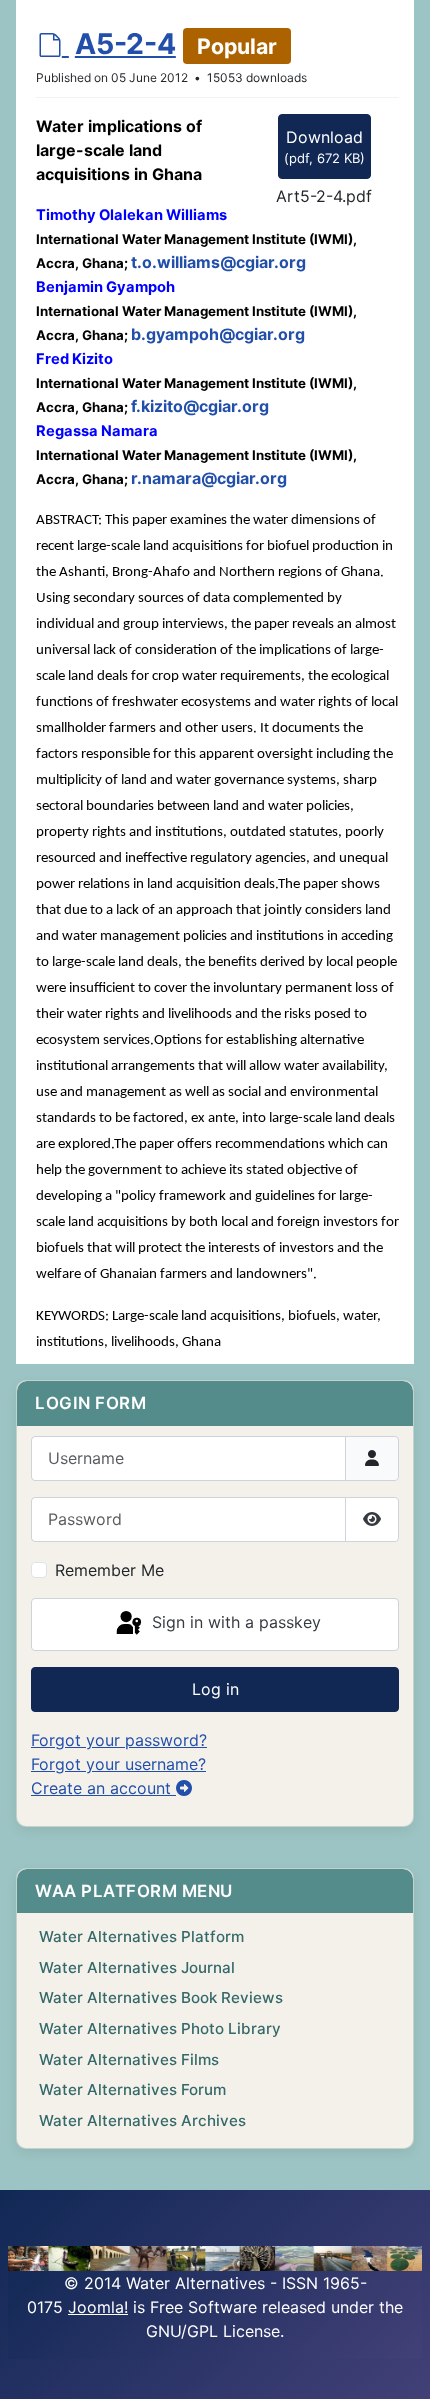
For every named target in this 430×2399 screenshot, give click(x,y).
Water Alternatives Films (129, 2059)
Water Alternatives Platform (141, 1936)
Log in (215, 1689)
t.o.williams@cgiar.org (218, 262)
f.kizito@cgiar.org (200, 406)
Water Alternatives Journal (137, 1967)
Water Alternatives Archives (142, 2120)
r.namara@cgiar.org (209, 478)
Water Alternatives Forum (132, 2089)
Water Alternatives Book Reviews (161, 1997)
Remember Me (109, 1570)
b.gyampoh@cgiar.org (218, 334)
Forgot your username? (118, 1764)
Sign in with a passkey (234, 1623)
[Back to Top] (395, 2362)
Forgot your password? (119, 1740)
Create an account (103, 1788)
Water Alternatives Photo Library (160, 2028)
